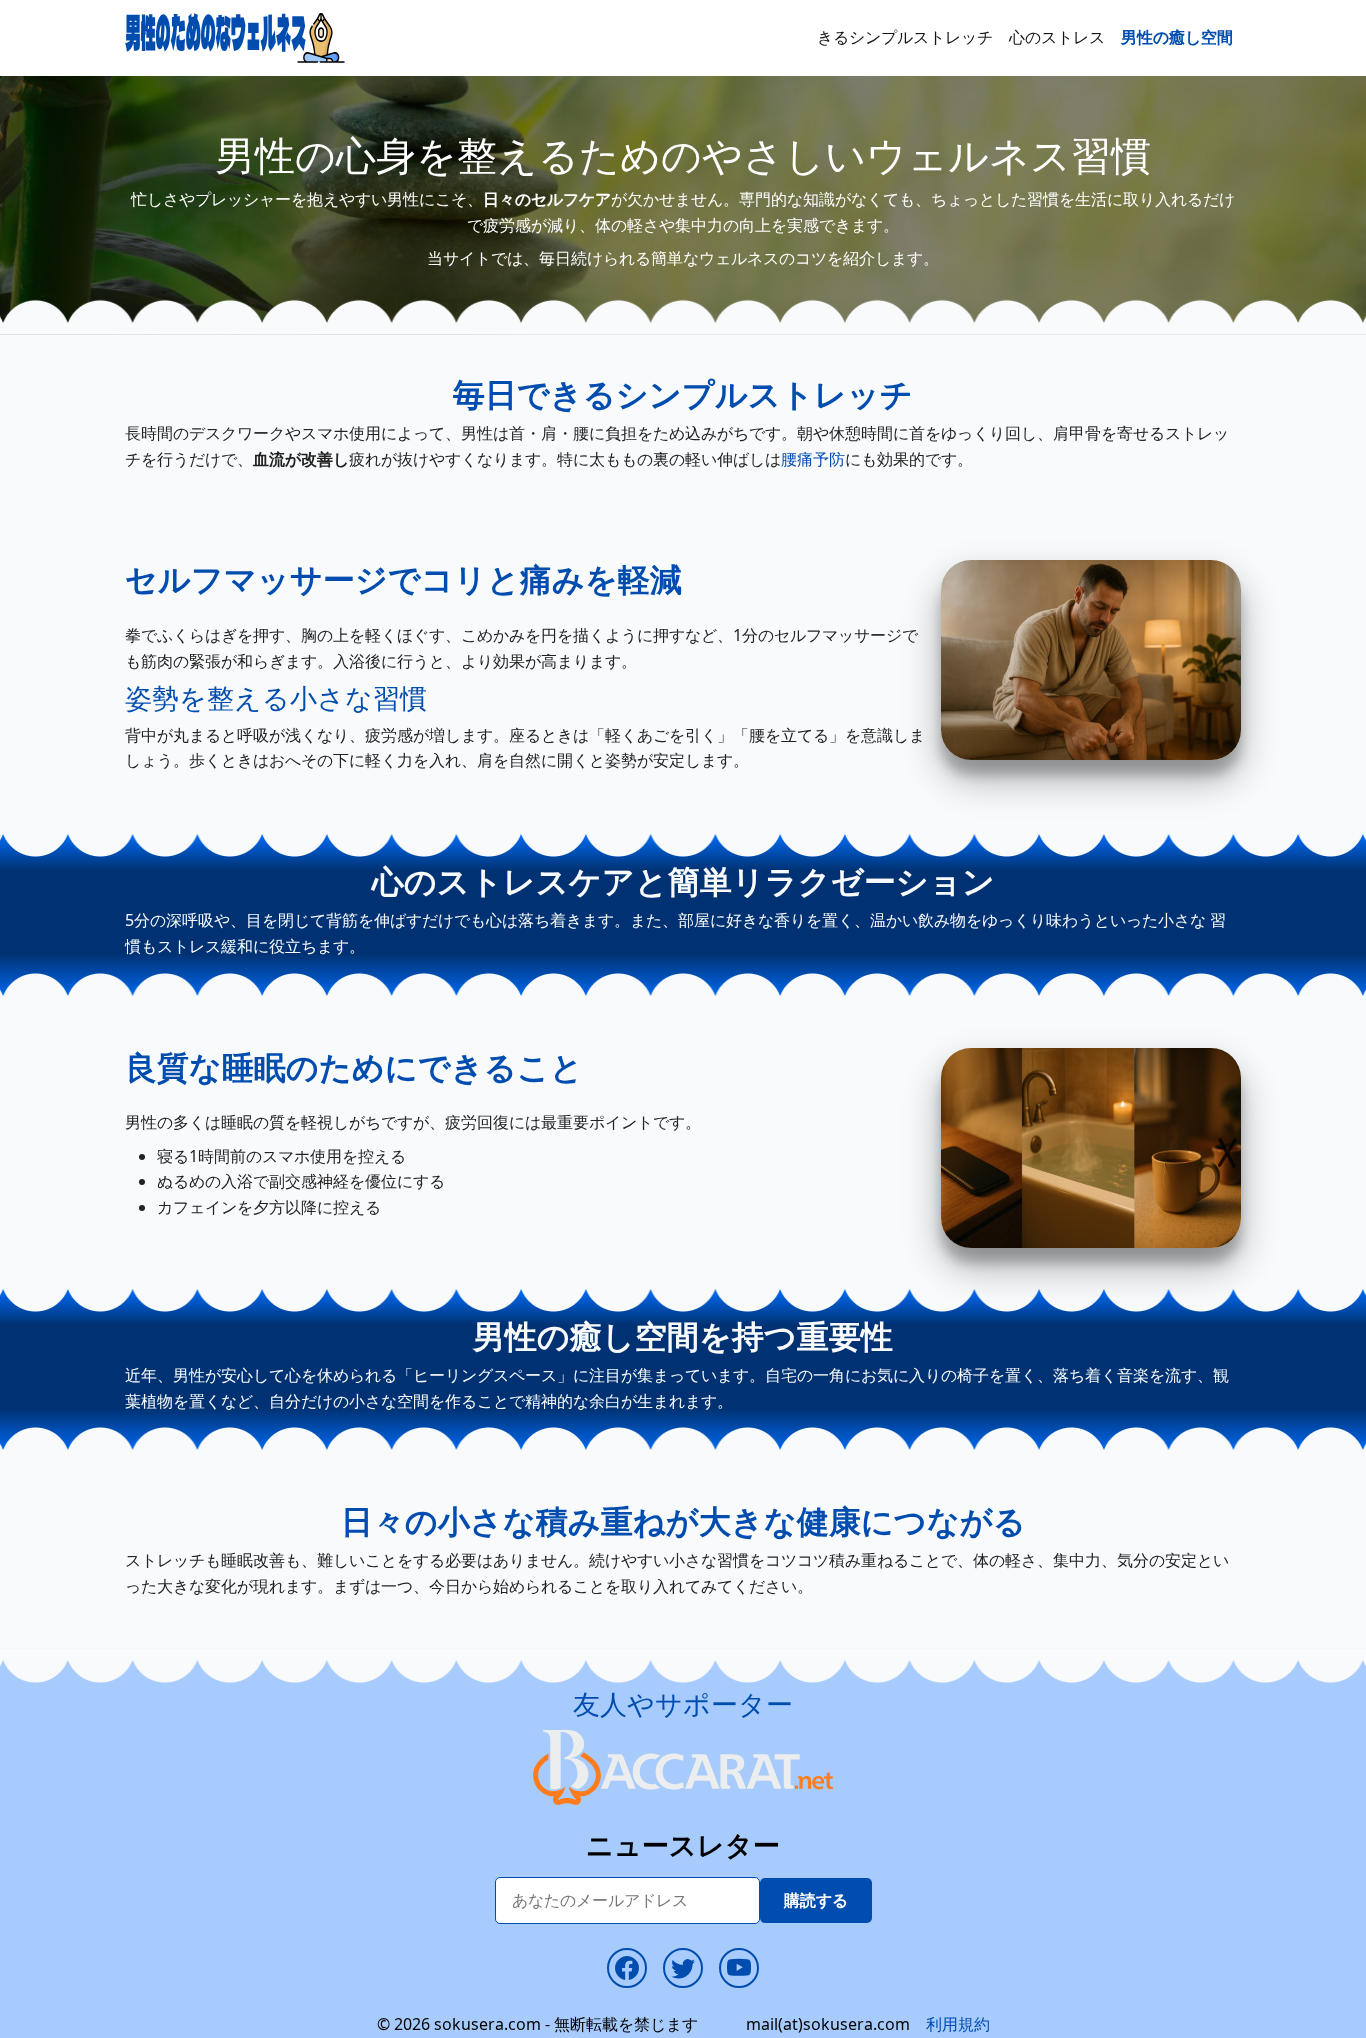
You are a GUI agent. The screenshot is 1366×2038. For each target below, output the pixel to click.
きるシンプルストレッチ (905, 37)
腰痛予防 (813, 459)
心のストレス (1057, 37)
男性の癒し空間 (1177, 37)
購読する (816, 1900)
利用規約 (958, 2024)
